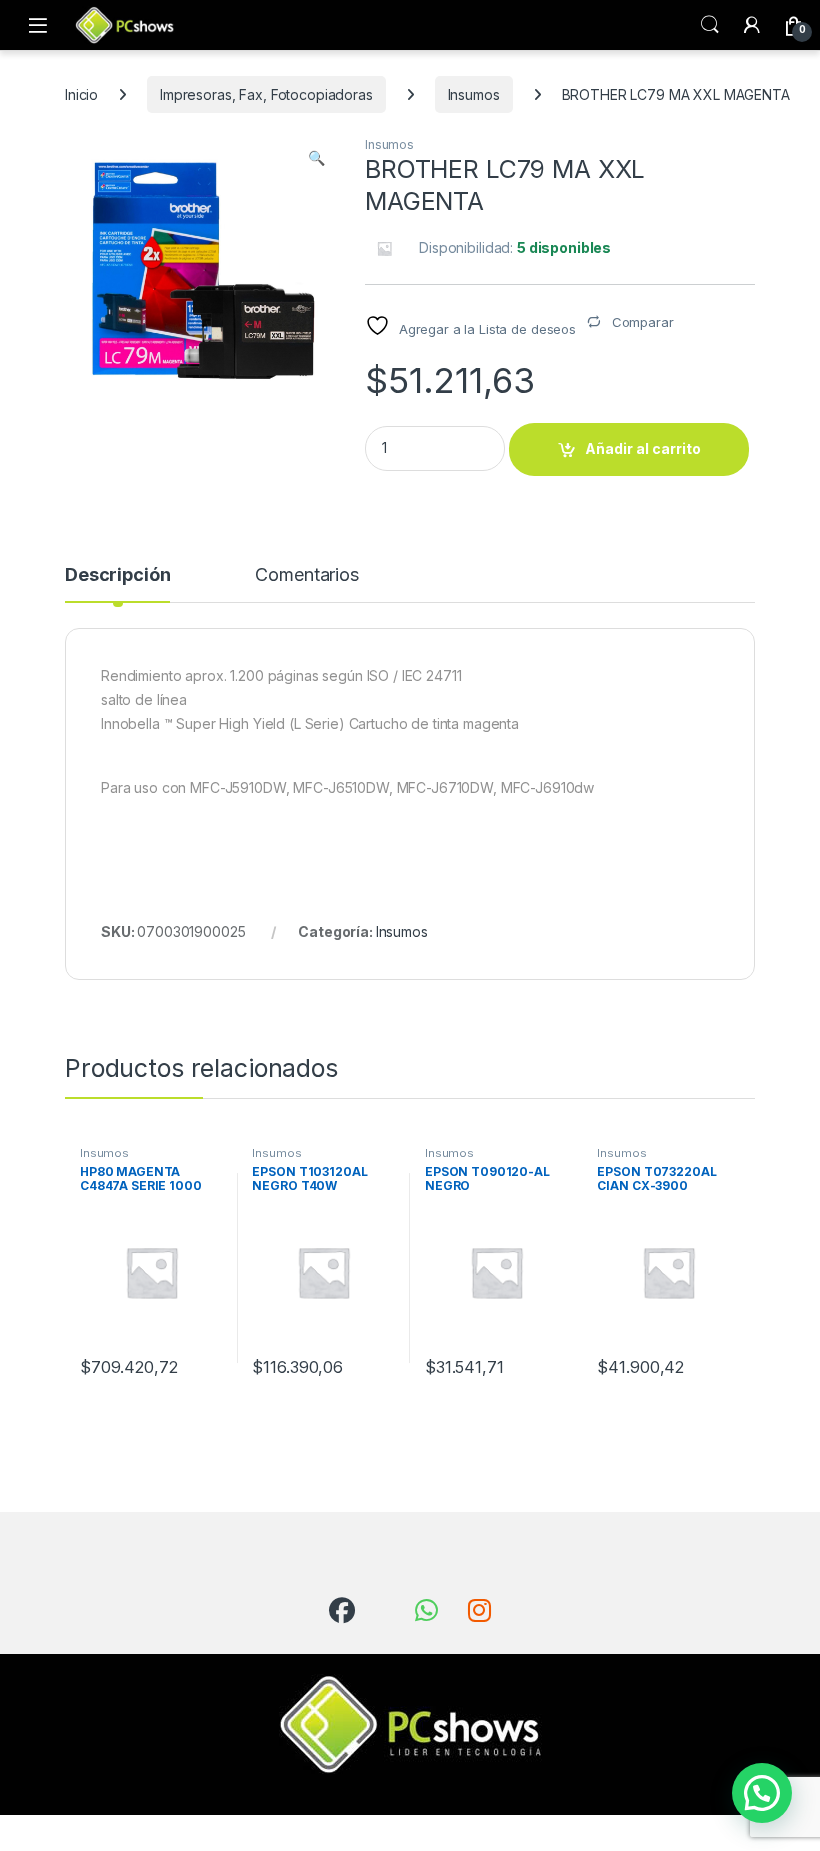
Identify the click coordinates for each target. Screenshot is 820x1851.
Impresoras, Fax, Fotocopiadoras (266, 94)
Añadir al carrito (643, 448)
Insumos (474, 94)
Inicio (81, 94)
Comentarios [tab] (306, 575)
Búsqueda (710, 25)
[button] (316, 158)
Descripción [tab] (117, 575)
